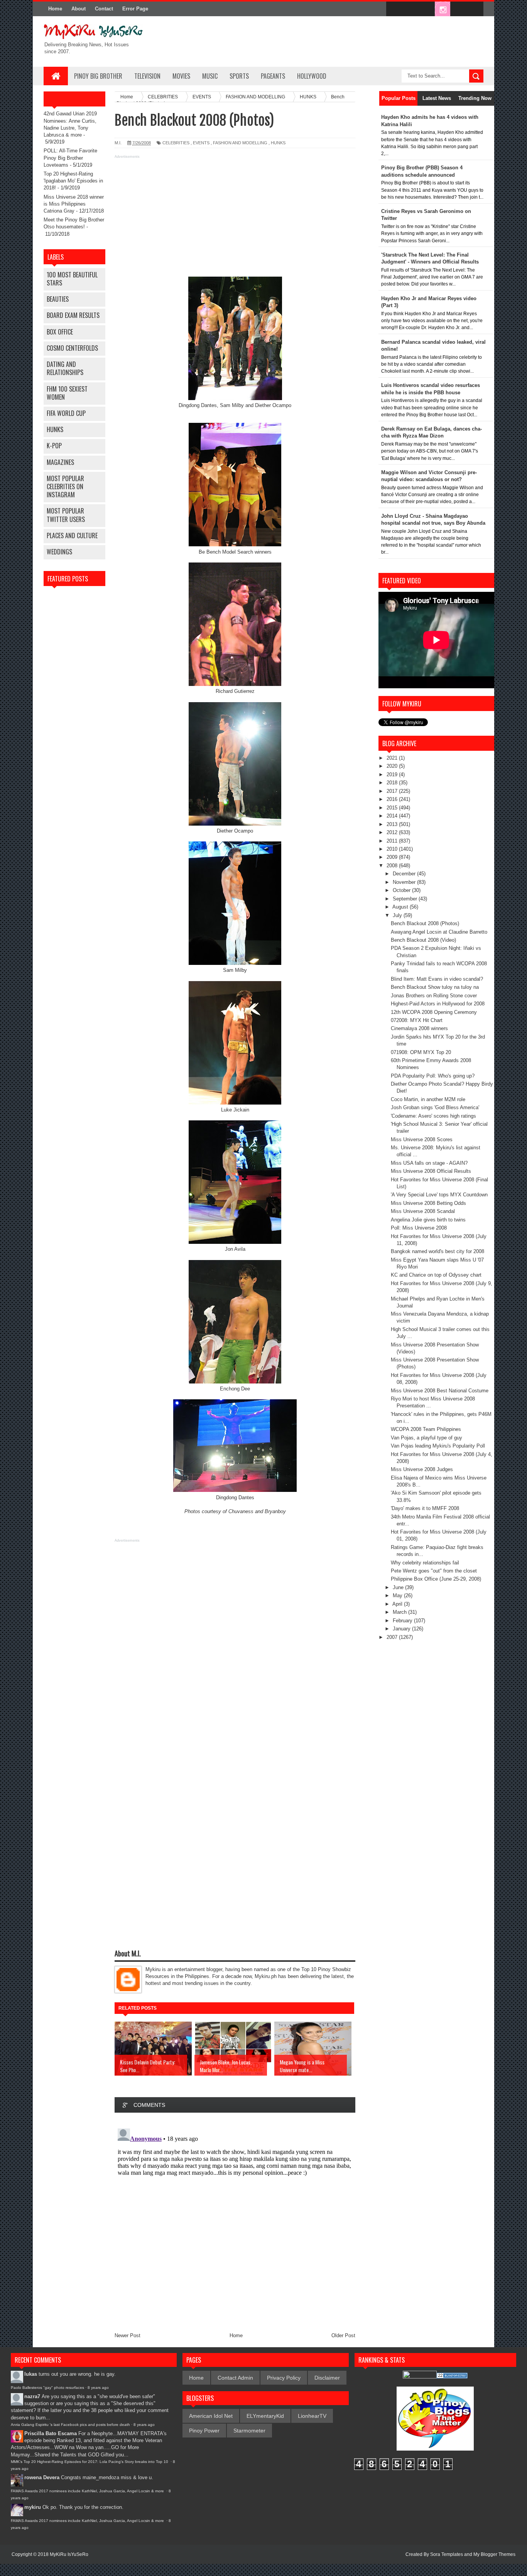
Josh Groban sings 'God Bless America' (435, 1107)
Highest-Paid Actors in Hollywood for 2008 (438, 1004)
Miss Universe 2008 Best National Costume (440, 1391)
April (398, 1604)
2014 (393, 816)
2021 (393, 758)
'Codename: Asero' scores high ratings (433, 1116)
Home (55, 9)
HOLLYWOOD (312, 76)
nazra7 (32, 2396)
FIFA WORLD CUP (66, 413)
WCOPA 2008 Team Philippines (426, 1429)
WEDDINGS (59, 552)
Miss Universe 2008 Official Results (431, 1171)
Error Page (135, 9)
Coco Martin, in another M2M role (428, 1099)
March (400, 1612)
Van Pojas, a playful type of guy (426, 1438)
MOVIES (181, 76)
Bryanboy (275, 1511)
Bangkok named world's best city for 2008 (437, 1251)
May (398, 1595)
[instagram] (443, 9)
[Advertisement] (235, 215)
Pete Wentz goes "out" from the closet (434, 1571)
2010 (393, 849)
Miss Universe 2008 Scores (422, 1139)
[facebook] (394, 9)
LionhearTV (312, 2416)
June (399, 1587)
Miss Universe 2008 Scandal (423, 1211)
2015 (393, 808)
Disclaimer (327, 2378)
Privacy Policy (284, 2378)
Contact (104, 9)
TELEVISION (147, 76)
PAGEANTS (273, 76)
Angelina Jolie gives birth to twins (428, 1220)
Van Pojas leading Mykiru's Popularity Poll (438, 1446)
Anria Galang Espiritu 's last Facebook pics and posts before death (70, 2425)
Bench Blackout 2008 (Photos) (425, 923)
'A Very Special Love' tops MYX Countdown (439, 1195)
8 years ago (98, 2388)
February (403, 1621)
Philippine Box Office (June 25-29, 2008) (436, 1579)
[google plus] (475, 9)
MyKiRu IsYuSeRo (69, 2554)
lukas (31, 2374)
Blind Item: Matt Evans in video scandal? (437, 979)
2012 (393, 832)
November (405, 882)
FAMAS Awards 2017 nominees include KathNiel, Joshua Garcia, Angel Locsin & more (88, 2491)
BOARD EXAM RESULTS (73, 315)
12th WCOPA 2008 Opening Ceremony (434, 1012)
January (402, 1629)
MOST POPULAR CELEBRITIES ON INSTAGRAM (65, 486)
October (402, 890)
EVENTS (201, 143)
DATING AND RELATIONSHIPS (65, 368)
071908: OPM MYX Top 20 (421, 1052)
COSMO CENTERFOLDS (72, 348)
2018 (393, 783)
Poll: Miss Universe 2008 (419, 1228)
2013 (393, 824)
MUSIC (210, 76)
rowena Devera (42, 2477)
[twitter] (410, 9)
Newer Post (128, 2335)
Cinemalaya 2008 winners (419, 1028)
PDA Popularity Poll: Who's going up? (433, 1076)
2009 (393, 857)
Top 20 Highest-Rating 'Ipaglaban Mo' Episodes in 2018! (73, 181)
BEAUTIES (58, 299)
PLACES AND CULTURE (72, 535)
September (406, 899)
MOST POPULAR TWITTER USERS (66, 515)
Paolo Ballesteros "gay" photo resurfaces (47, 2388)
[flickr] (426, 9)
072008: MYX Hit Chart (417, 1020)
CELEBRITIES (176, 143)
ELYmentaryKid (265, 2416)
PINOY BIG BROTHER (98, 76)
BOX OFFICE (60, 332)
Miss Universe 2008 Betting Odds (428, 1203)
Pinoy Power (204, 2431)
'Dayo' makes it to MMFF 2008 (425, 1508)
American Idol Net (211, 2416)
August (401, 907)
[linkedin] (459, 9)
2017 (393, 791)
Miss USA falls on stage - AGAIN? (429, 1163)
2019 (393, 774)
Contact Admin (235, 2378)
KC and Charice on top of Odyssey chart (436, 1275)
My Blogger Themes (494, 2554)
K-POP (54, 446)
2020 (393, 766)
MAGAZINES (60, 462)
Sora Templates (447, 2554)
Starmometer (249, 2431)
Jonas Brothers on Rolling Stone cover (434, 996)
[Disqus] (235, 2222)
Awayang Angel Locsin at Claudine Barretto (439, 932)
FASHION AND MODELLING (240, 143)
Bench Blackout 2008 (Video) (423, 940)
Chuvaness (241, 1511)
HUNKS (55, 429)
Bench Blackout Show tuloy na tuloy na (435, 987)
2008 (393, 866)
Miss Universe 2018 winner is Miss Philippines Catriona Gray (74, 204)
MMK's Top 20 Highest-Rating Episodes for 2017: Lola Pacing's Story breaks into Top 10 (90, 2462)
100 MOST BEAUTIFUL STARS (72, 279)
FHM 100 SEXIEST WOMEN (67, 393)
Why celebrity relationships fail (425, 1563)
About (79, 9)
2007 (393, 1637)
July (398, 915)
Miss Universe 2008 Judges (422, 1469)
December (405, 874)
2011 (393, 841)
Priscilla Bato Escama (51, 2433)
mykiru (33, 2507)
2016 (393, 799)
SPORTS (239, 76)
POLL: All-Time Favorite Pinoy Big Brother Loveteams (70, 158)
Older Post (343, 2335)
